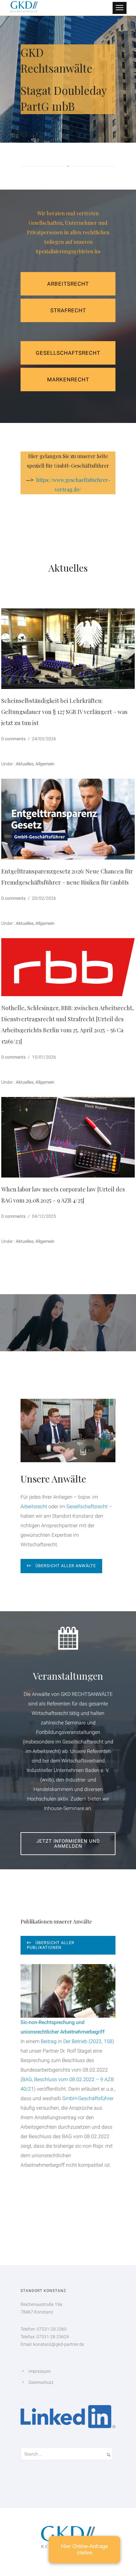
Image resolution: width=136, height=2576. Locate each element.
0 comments (13, 739)
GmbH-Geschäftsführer (88, 2098)
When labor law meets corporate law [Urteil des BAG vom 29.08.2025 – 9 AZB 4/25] (63, 1195)
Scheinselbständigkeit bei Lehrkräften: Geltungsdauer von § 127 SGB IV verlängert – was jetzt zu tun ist (64, 712)
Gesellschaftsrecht (68, 353)
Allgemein (45, 764)
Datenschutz (41, 2382)
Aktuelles (24, 764)
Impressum (40, 2371)
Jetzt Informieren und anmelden (68, 1844)
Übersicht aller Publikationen (51, 1945)
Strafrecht (68, 310)
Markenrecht (68, 380)
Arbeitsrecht (68, 284)
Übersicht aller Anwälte (66, 1566)
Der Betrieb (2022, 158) (89, 2041)
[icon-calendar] (68, 1639)
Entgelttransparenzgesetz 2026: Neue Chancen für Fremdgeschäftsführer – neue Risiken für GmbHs (67, 877)
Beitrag (49, 2041)
